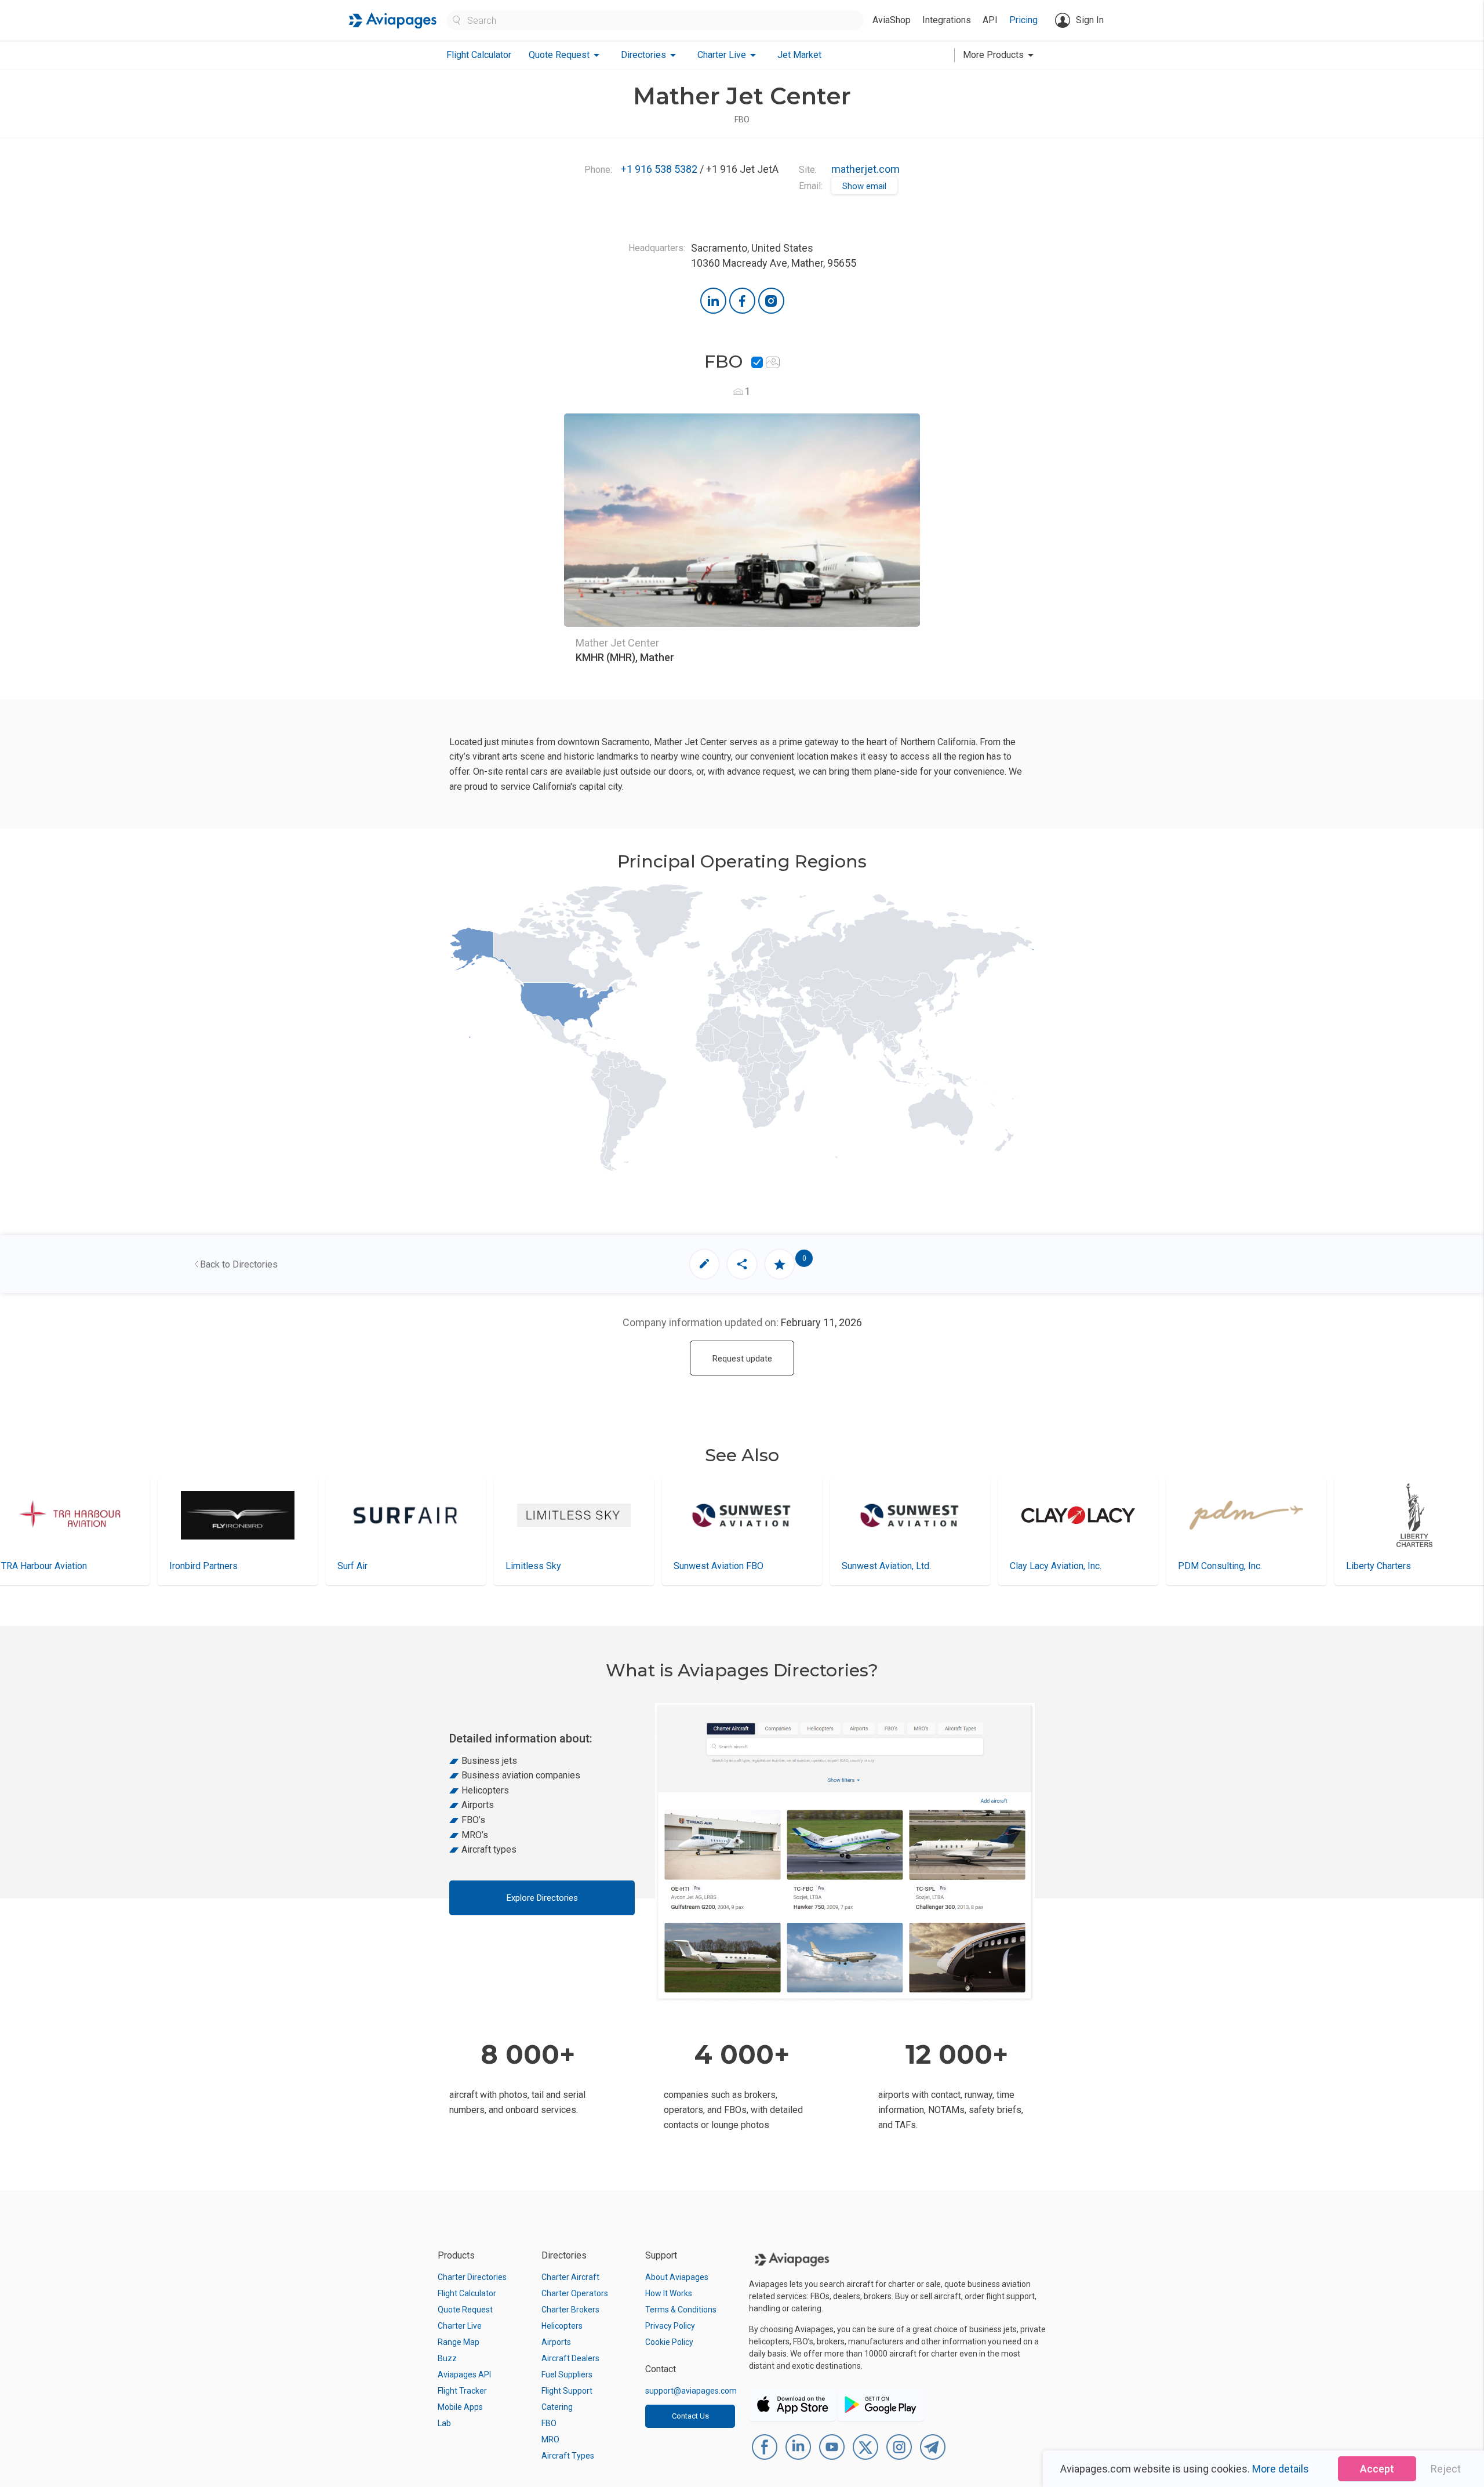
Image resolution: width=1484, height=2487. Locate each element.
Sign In (1090, 20)
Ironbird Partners (35, 1566)
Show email (864, 186)
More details (1281, 2469)
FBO (549, 2423)
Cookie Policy (669, 2342)
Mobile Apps (460, 2407)
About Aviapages (677, 2277)
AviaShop (892, 20)
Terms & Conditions (681, 2310)
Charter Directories (472, 2277)
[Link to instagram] (771, 301)
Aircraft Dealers (570, 2358)
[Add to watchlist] (780, 1264)
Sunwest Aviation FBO (550, 1566)
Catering (557, 2407)
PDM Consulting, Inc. (1052, 1566)
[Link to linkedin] (713, 301)
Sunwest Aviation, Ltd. (718, 1566)
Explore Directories (542, 1898)
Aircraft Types (568, 2456)
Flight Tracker (462, 2391)
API (990, 20)
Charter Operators (575, 2293)
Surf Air (184, 1566)
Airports (556, 2342)
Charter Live (460, 2326)
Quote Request (465, 2310)
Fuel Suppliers (567, 2375)
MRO (550, 2439)
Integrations (947, 20)
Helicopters (562, 2326)
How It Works (669, 2293)
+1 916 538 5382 (659, 169)
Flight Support (567, 2391)
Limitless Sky (365, 1566)
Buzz (447, 2358)
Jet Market (799, 55)
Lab (444, 2423)
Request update (742, 1359)
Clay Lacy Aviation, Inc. (888, 1566)
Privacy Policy (670, 2326)
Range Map (459, 2342)
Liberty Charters (1210, 1566)
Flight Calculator (479, 55)
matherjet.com (865, 169)
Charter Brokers (570, 2310)
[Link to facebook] (742, 301)
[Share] (742, 1264)
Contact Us (690, 2416)
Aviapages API (464, 2375)
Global (1359, 1566)
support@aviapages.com (691, 2391)
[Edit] (704, 1264)
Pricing (1023, 20)
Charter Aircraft (570, 2277)
